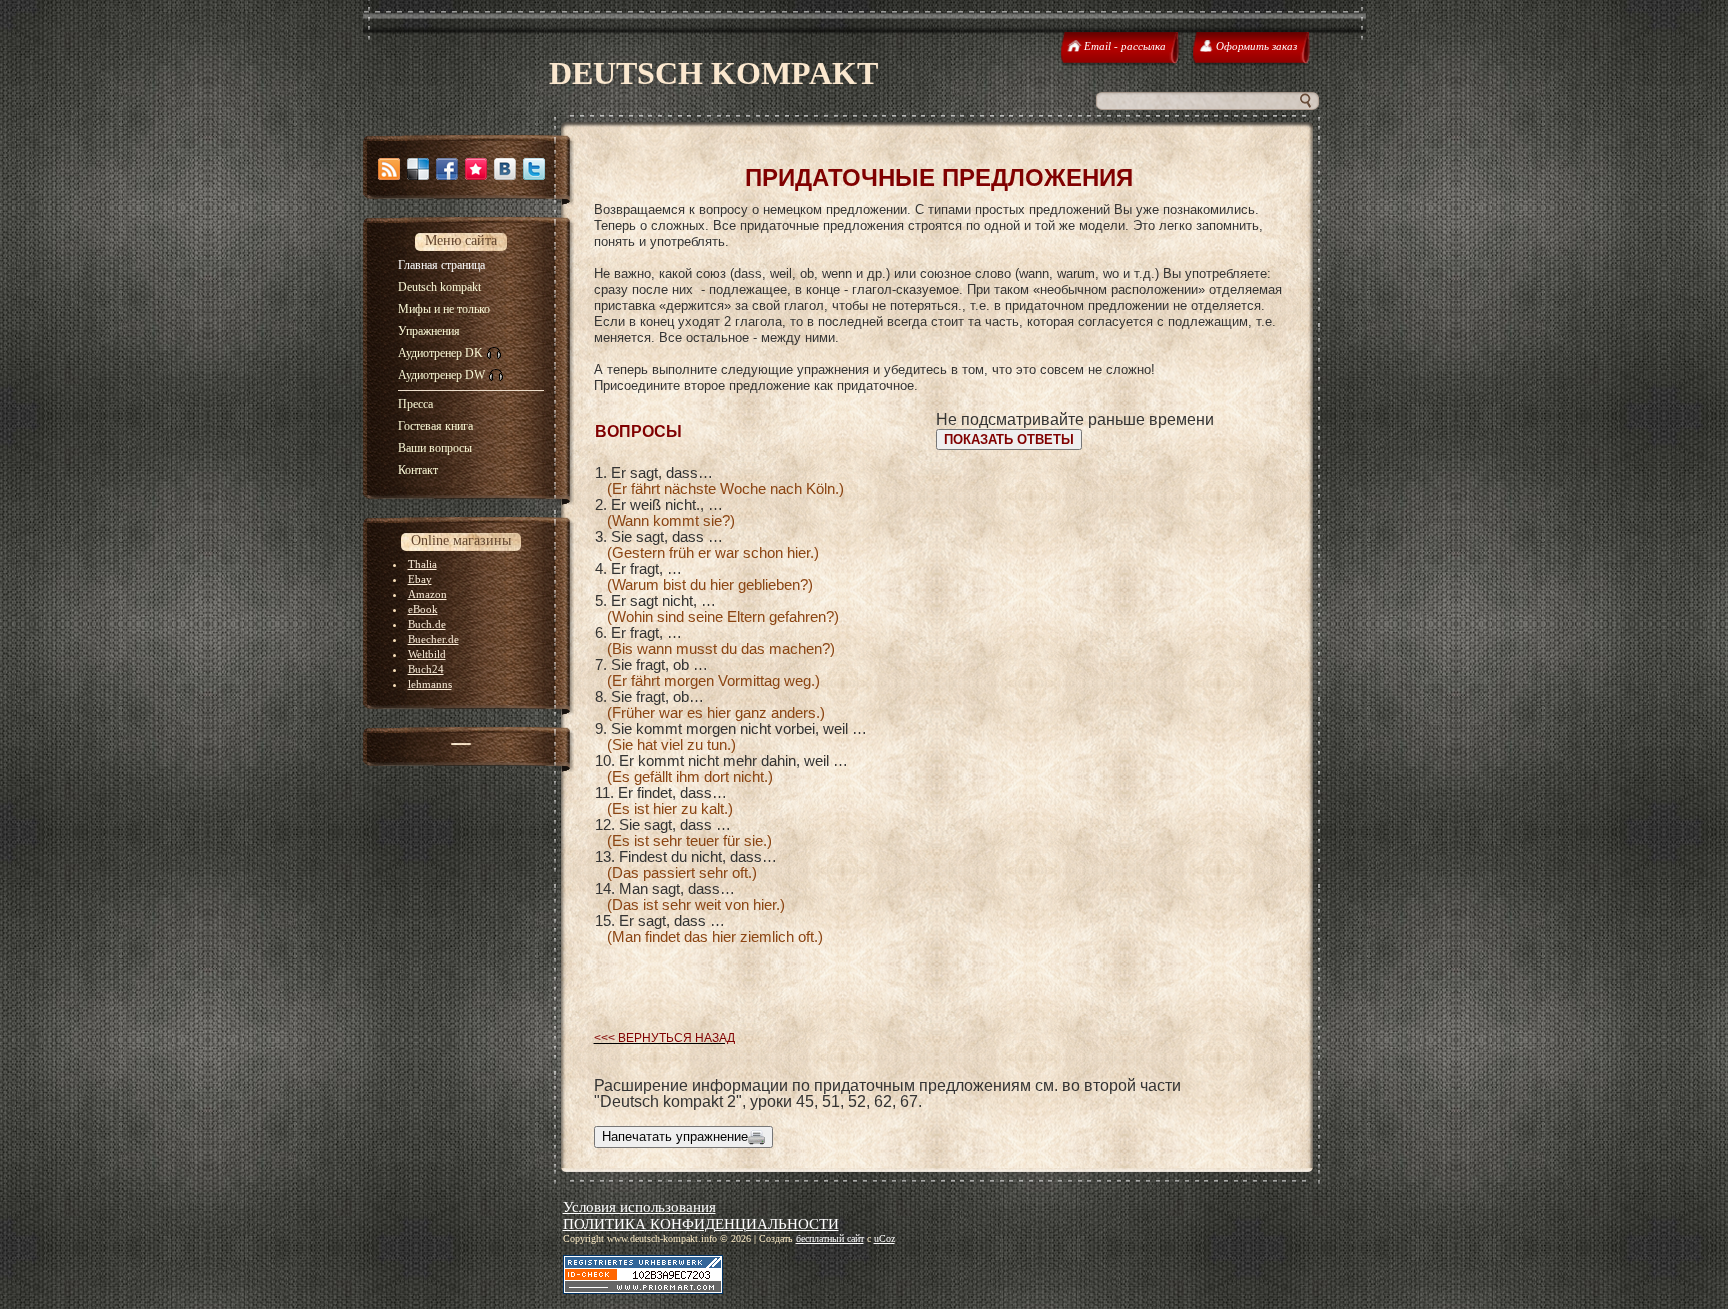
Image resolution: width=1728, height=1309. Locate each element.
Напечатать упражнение (675, 1136)
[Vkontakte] (505, 169)
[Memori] (476, 169)
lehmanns (430, 684)
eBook (423, 609)
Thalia (422, 564)
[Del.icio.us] (418, 169)
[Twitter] (534, 169)
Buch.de (427, 624)
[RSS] (389, 169)
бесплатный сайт (830, 1238)
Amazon (427, 594)
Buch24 (426, 669)
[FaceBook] (447, 169)
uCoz (884, 1238)
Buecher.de (433, 639)
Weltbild (427, 654)
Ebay (420, 579)
